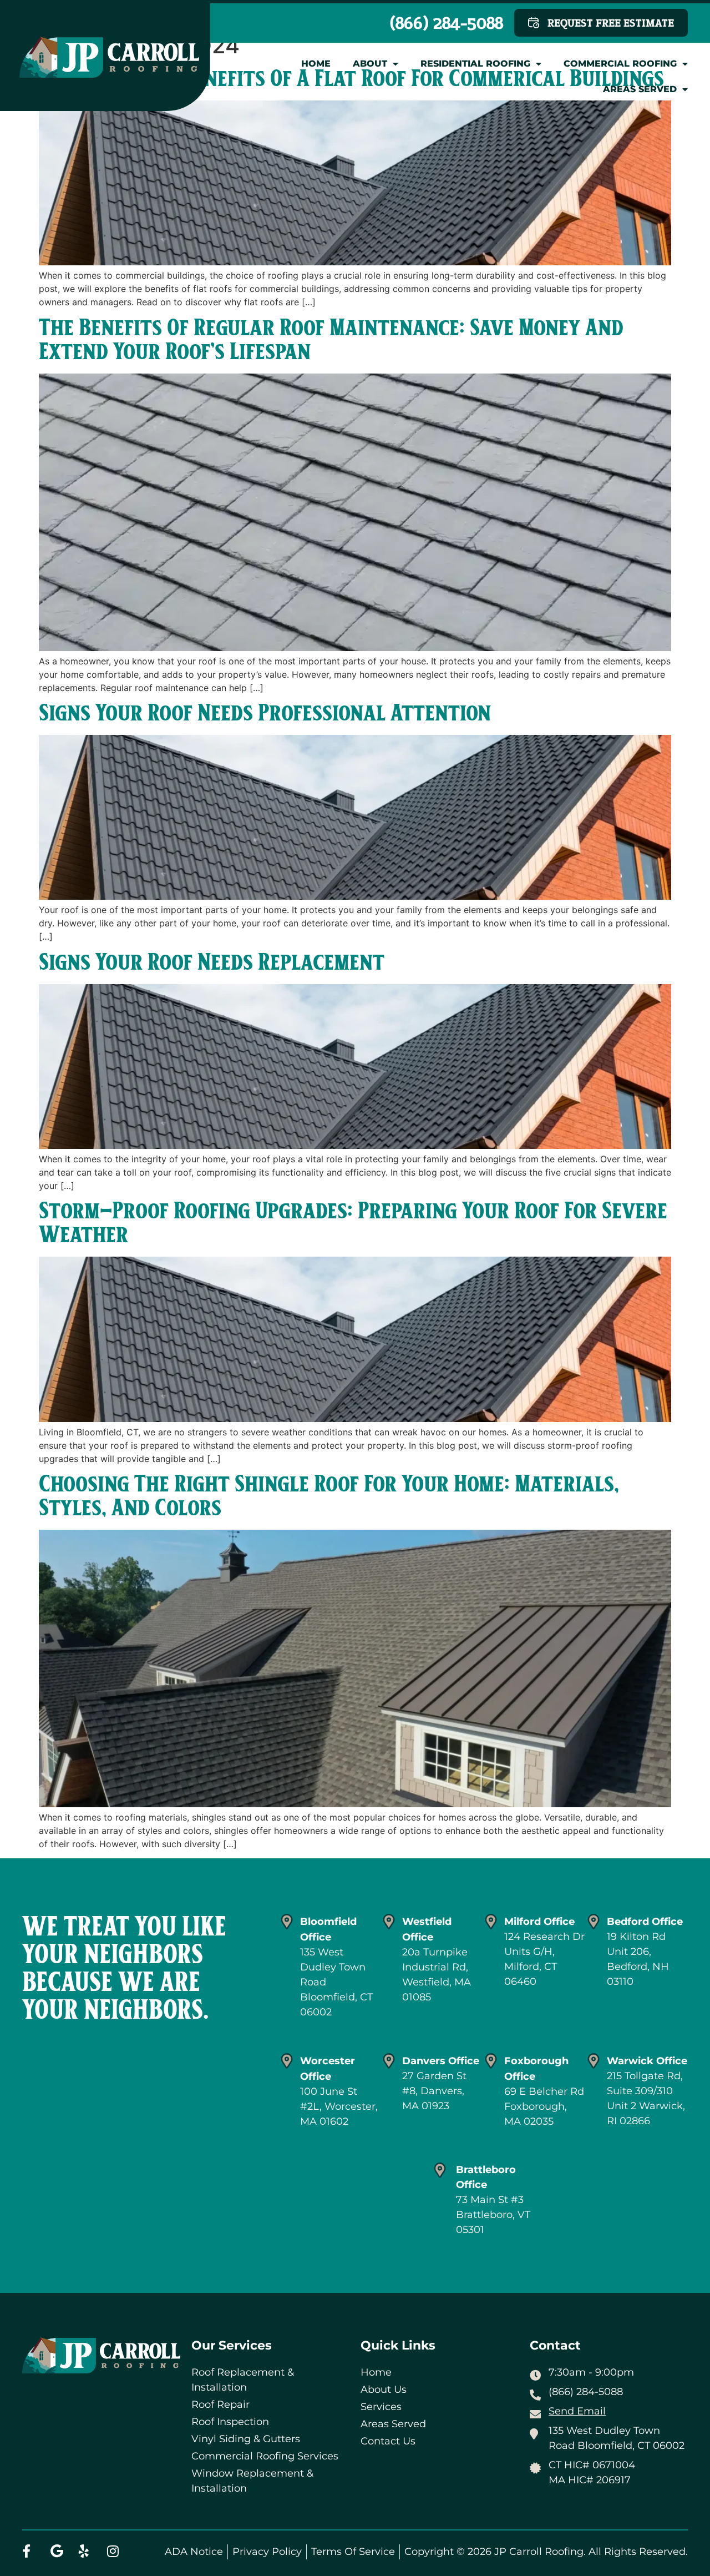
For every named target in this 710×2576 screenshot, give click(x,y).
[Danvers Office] (389, 2061)
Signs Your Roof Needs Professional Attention (265, 714)
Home (316, 64)
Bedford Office (645, 1922)
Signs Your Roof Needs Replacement (212, 963)
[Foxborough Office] (491, 2061)
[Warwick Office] (594, 2061)
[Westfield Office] (389, 1922)
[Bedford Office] (594, 1922)
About (370, 64)
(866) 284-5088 (447, 23)
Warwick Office (647, 2061)
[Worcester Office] (287, 2061)
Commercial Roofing (620, 64)
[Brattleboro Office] (440, 2170)
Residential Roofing (475, 64)
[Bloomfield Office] (287, 1922)
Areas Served (640, 89)
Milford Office (539, 1922)
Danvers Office (441, 2061)
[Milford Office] (491, 1922)
